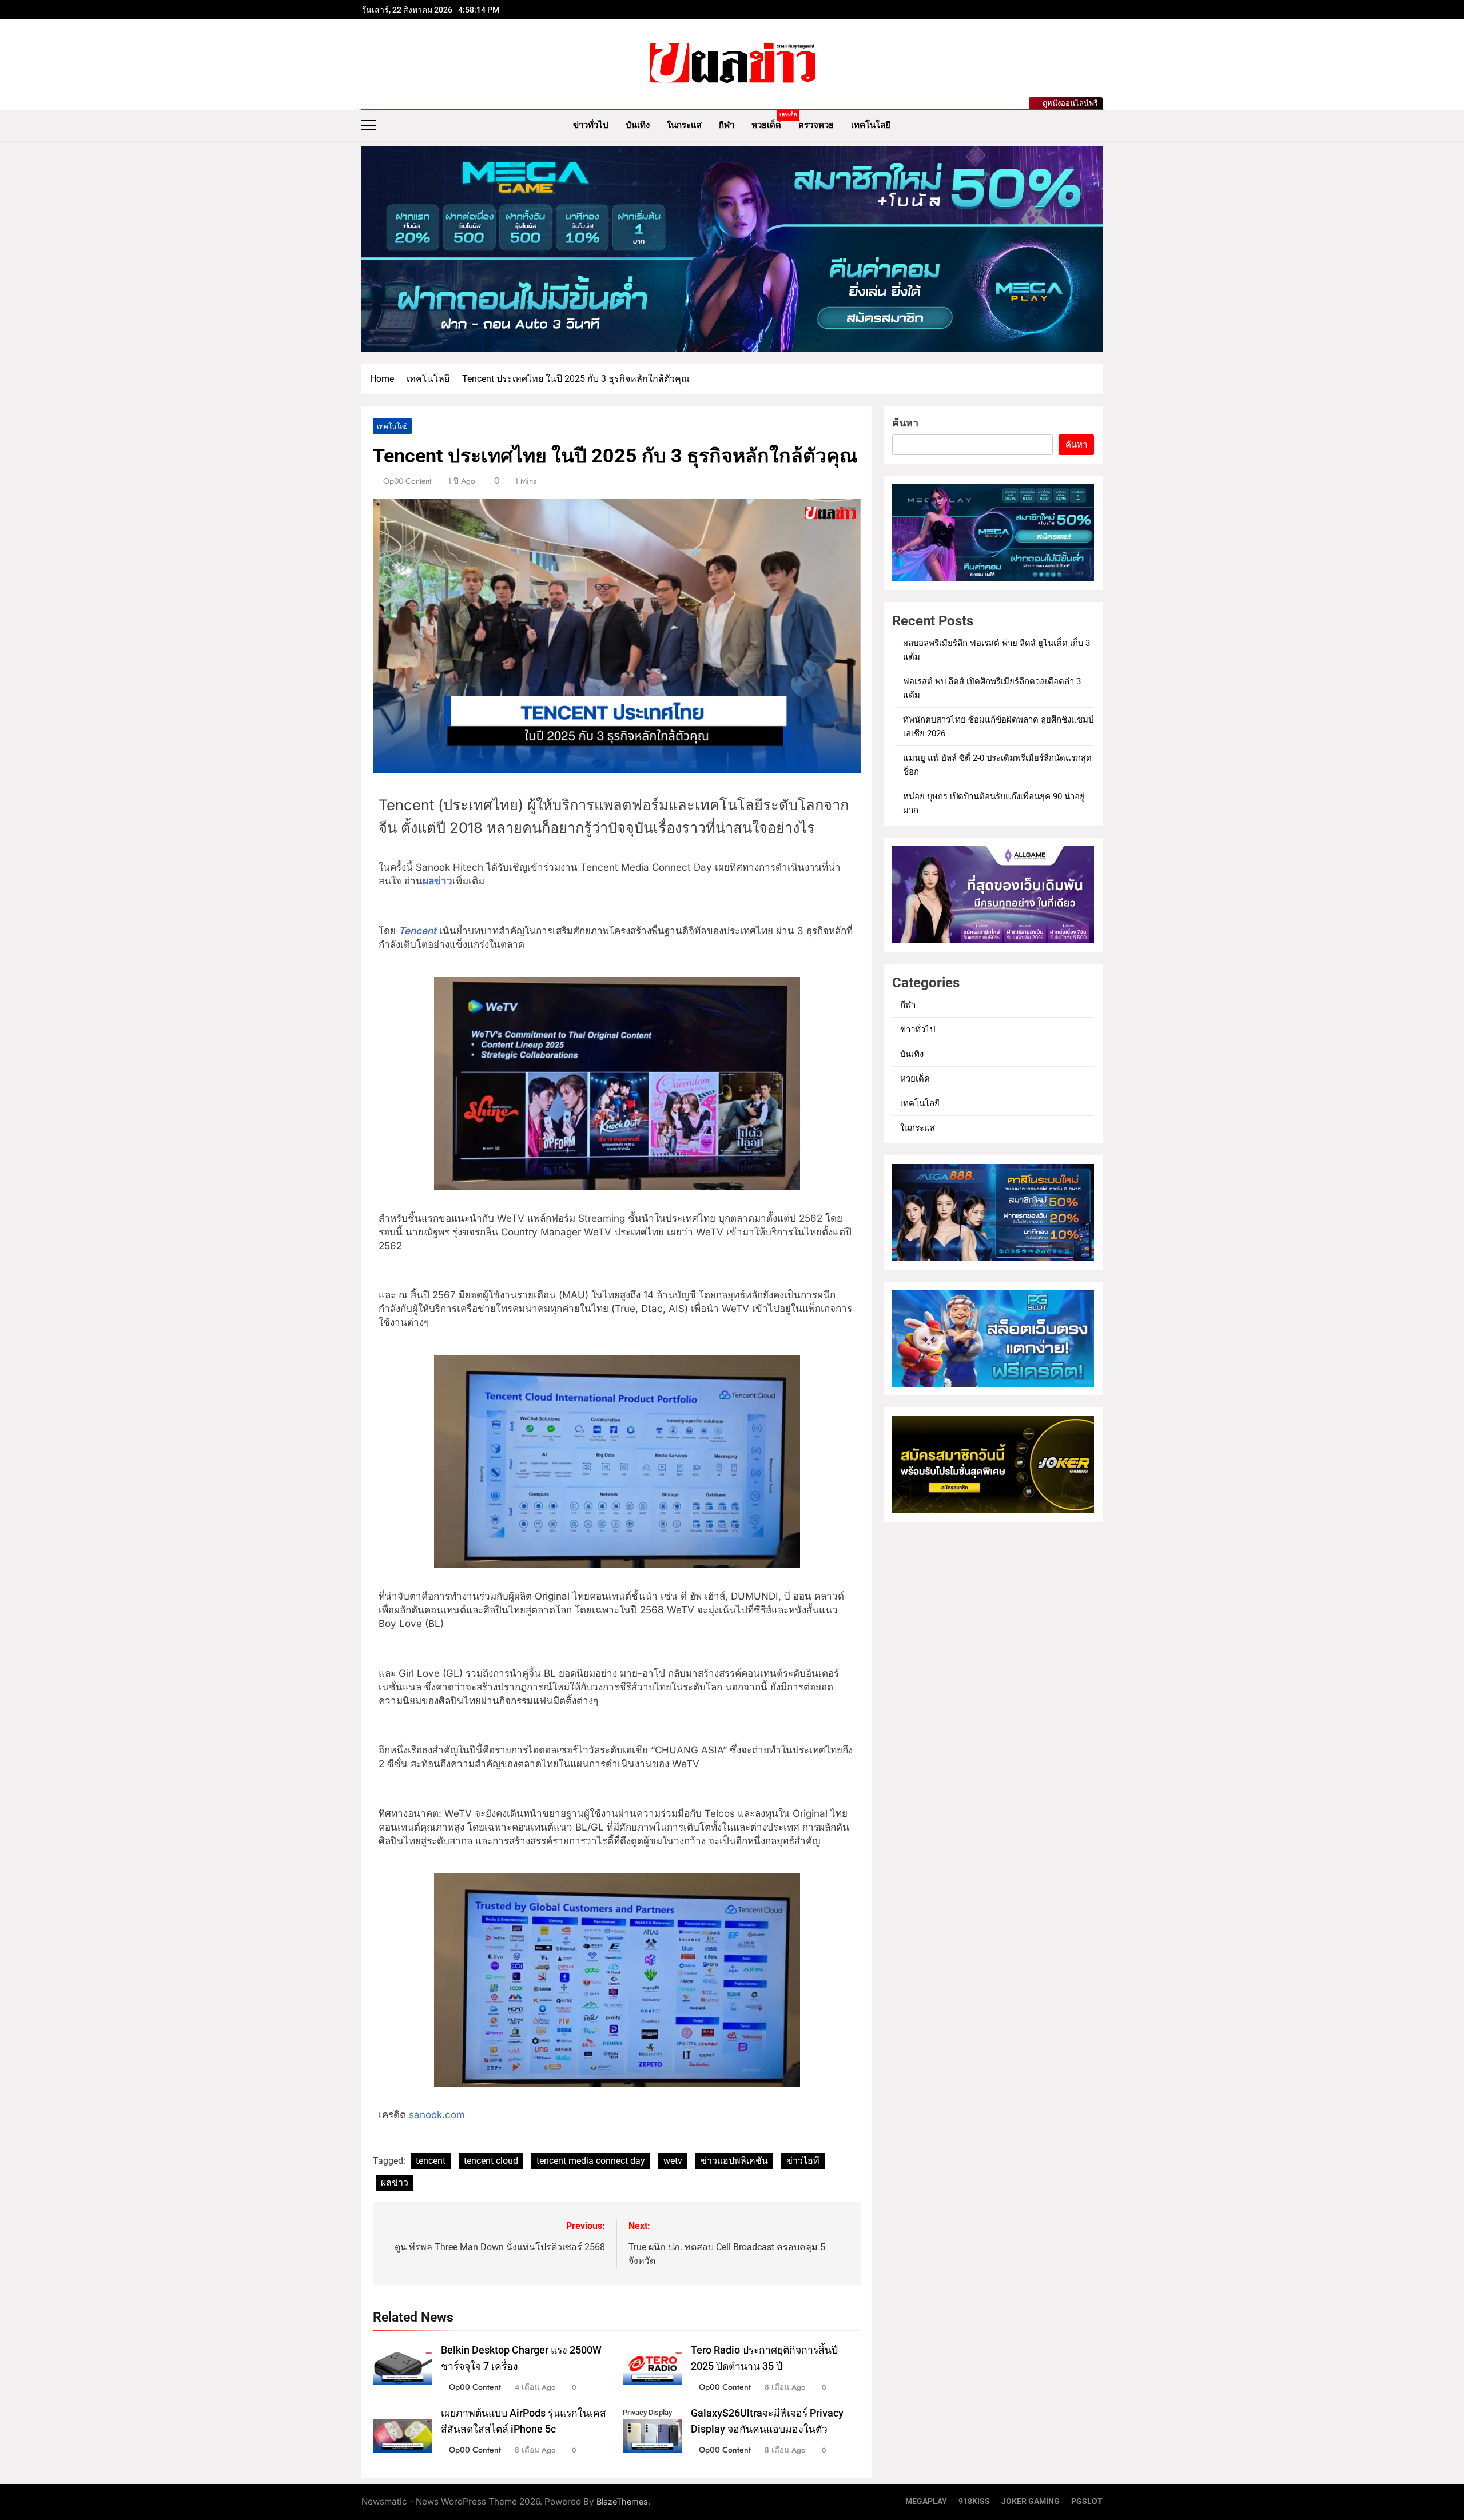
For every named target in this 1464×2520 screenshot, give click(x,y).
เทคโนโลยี (871, 125)
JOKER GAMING (1031, 2501)
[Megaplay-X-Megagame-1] (732, 249)
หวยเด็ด (771, 121)
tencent (431, 2161)
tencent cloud (491, 2161)
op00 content (407, 481)
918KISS (974, 2501)
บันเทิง (638, 125)
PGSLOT (1087, 2501)
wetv (673, 2161)
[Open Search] (1099, 125)
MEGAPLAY (926, 2501)
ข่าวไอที (803, 2161)
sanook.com (437, 2115)
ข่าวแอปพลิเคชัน (734, 2161)
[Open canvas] (369, 125)
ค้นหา (905, 423)
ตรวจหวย (816, 125)
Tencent (417, 931)
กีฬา (727, 125)
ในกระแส (684, 125)
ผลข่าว (437, 881)
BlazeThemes (622, 2501)
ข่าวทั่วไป (591, 125)
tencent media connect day (591, 2161)
